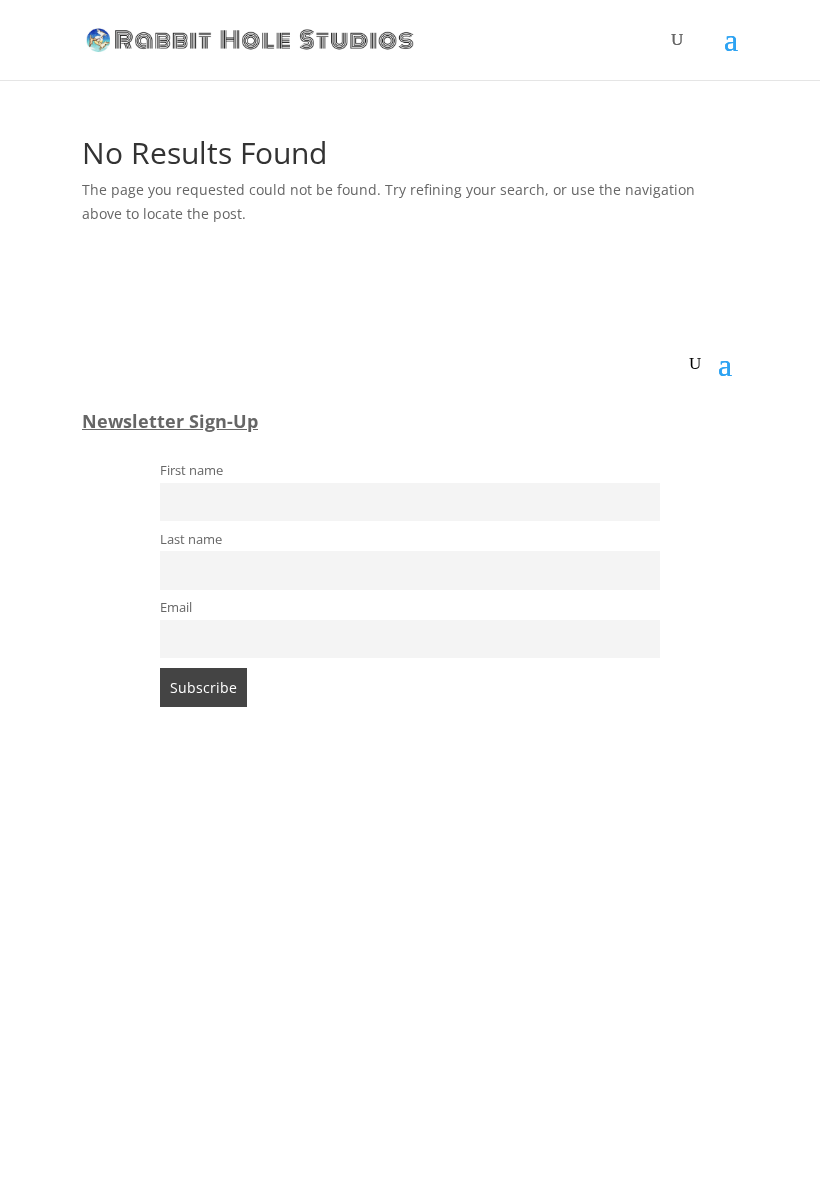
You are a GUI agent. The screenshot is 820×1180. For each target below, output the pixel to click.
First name (191, 470)
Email (176, 607)
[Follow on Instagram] (390, 797)
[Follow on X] (430, 797)
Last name (191, 539)
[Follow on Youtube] (470, 797)
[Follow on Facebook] (350, 797)
